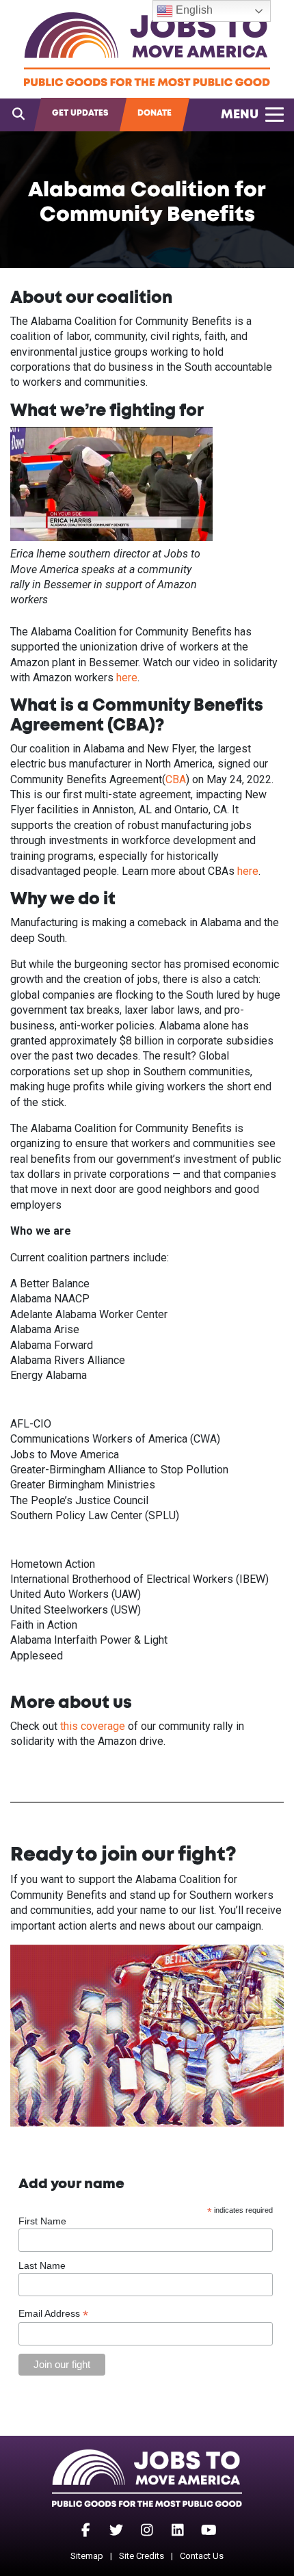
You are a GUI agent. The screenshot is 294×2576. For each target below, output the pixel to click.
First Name (42, 2221)
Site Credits (142, 2556)
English (193, 10)
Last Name (42, 2265)
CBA (176, 779)
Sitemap (87, 2556)
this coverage (93, 1726)
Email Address (53, 2314)
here (127, 678)
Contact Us (202, 2556)
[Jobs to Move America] (147, 49)
